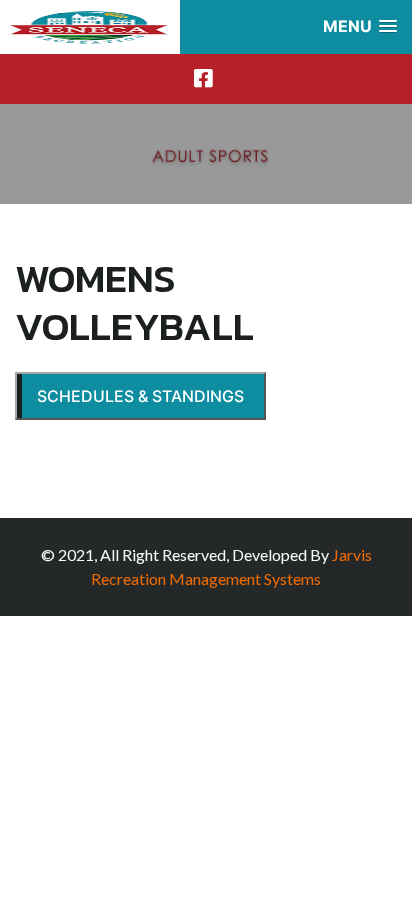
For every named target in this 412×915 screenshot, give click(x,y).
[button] (360, 26)
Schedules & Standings (140, 396)
